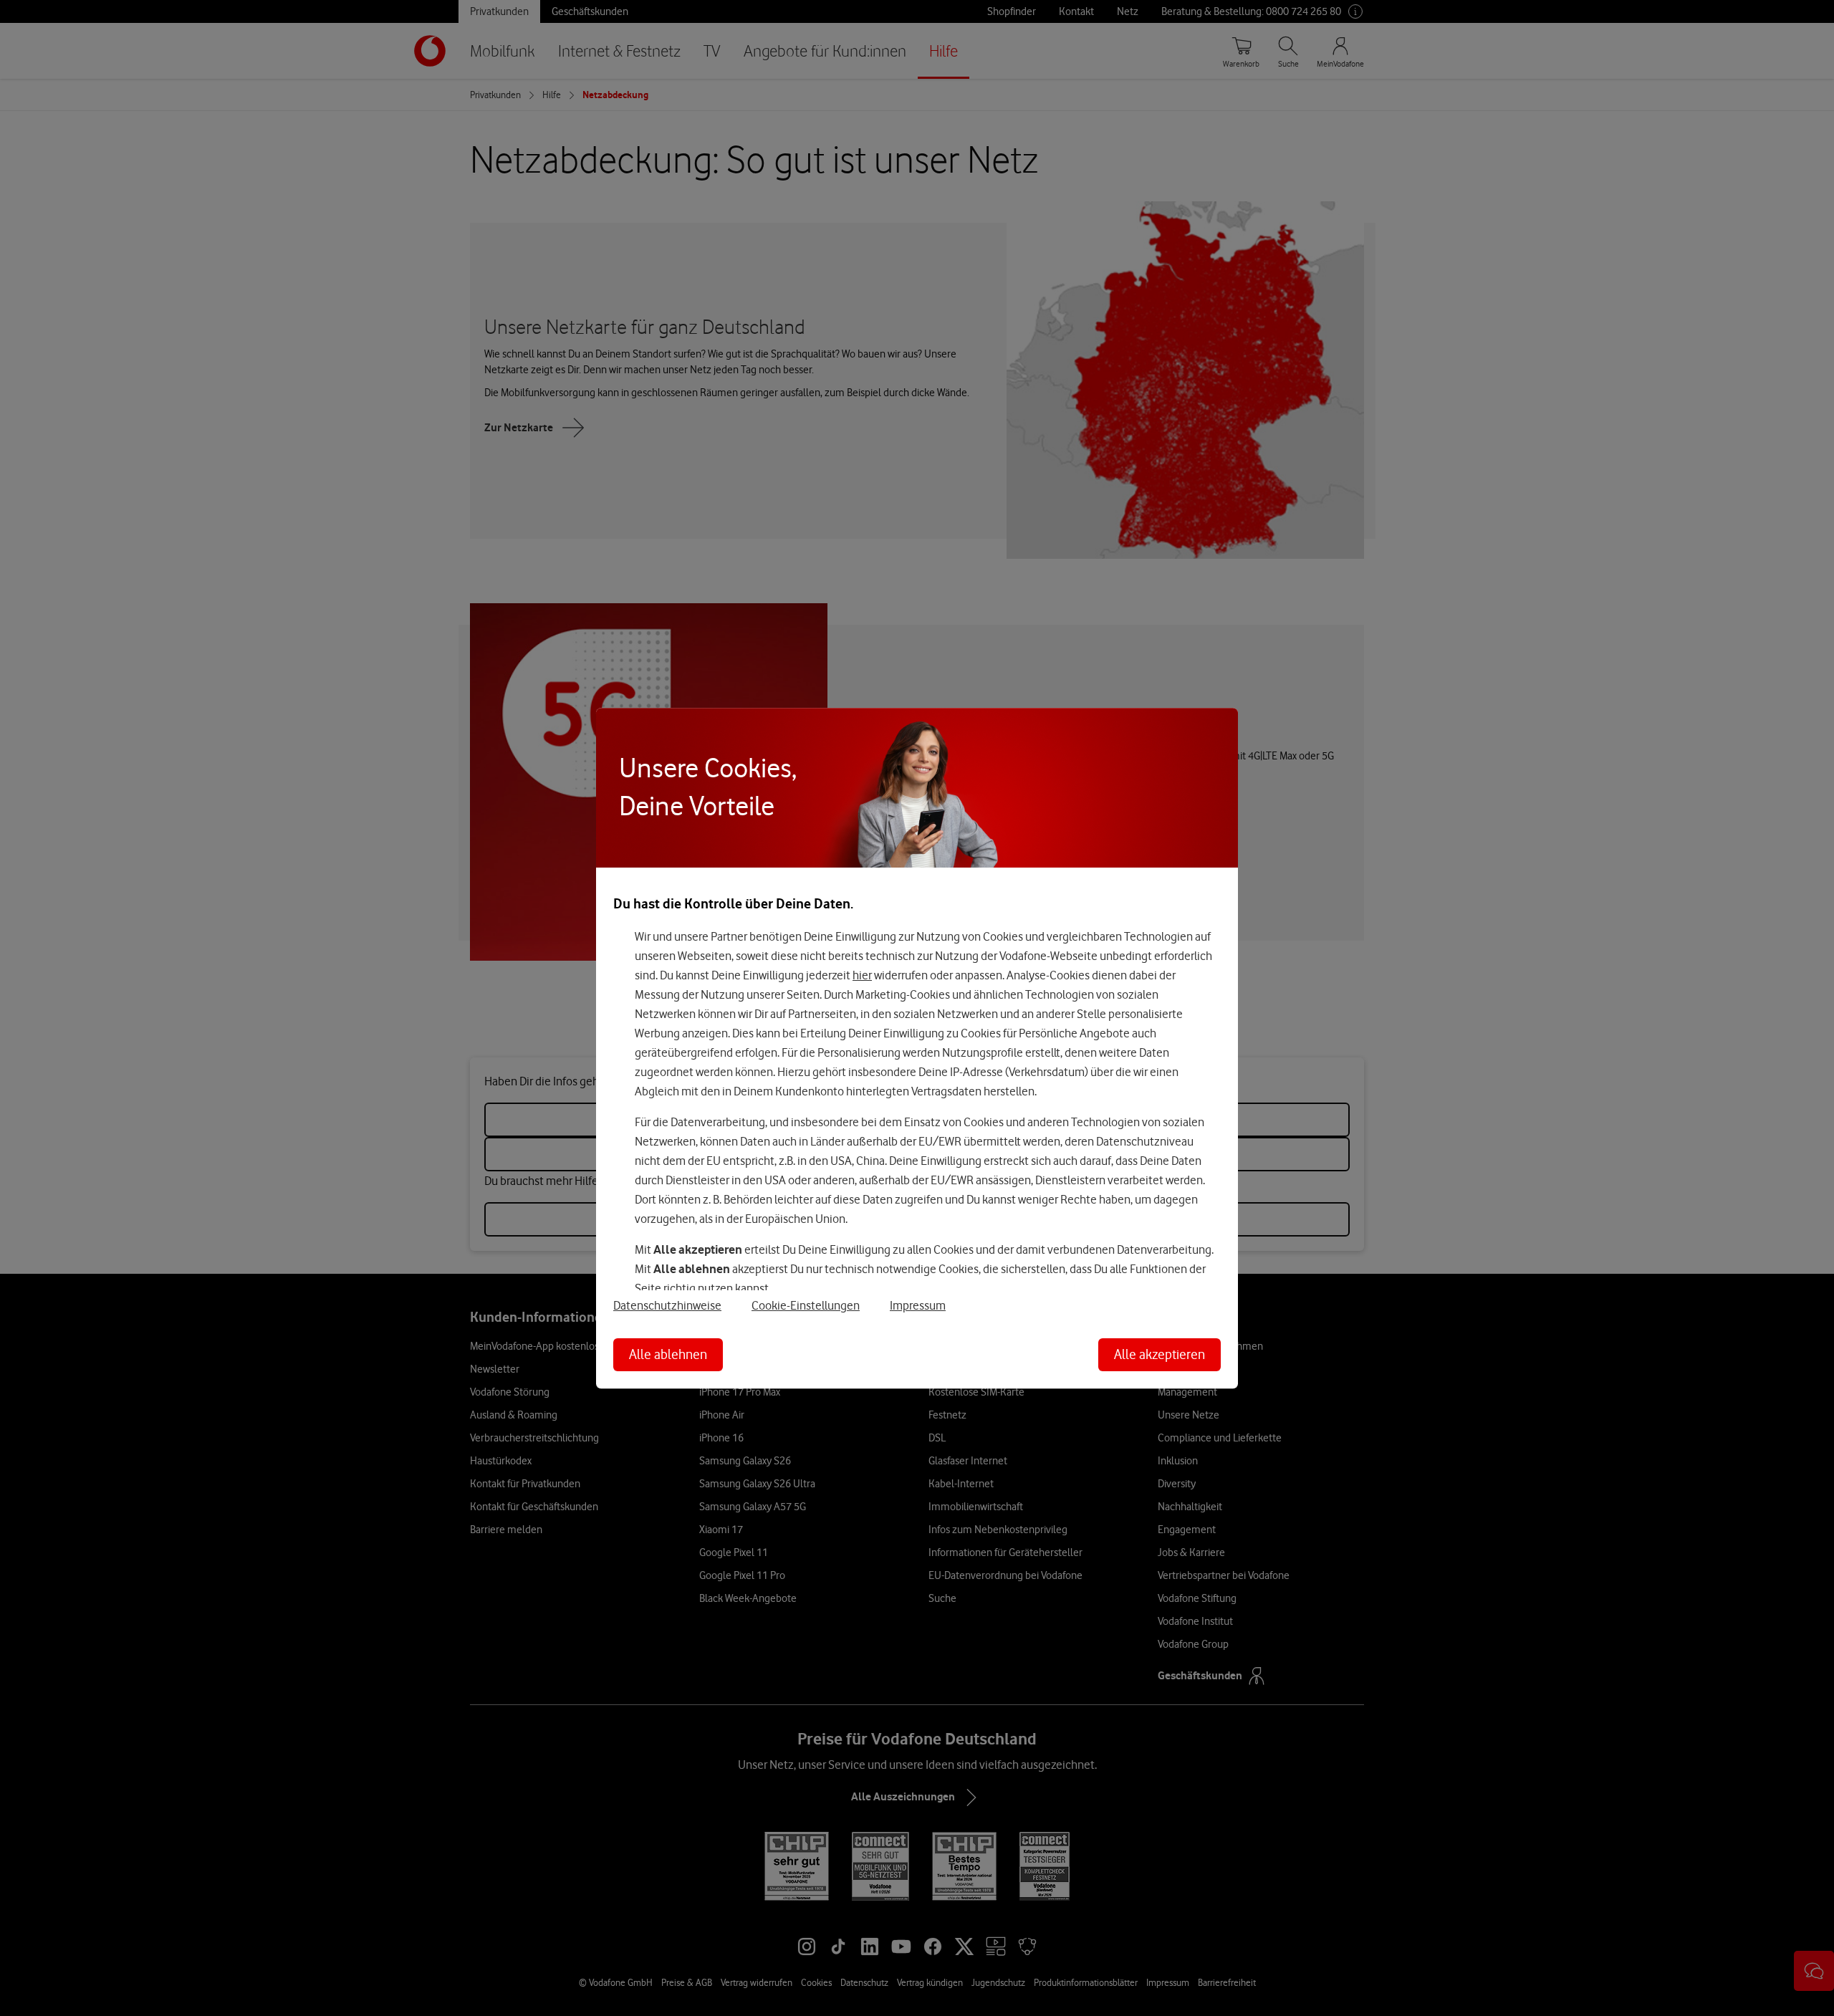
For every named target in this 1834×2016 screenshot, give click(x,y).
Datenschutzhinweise (667, 1305)
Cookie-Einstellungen (806, 1305)
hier (862, 976)
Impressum (918, 1305)
